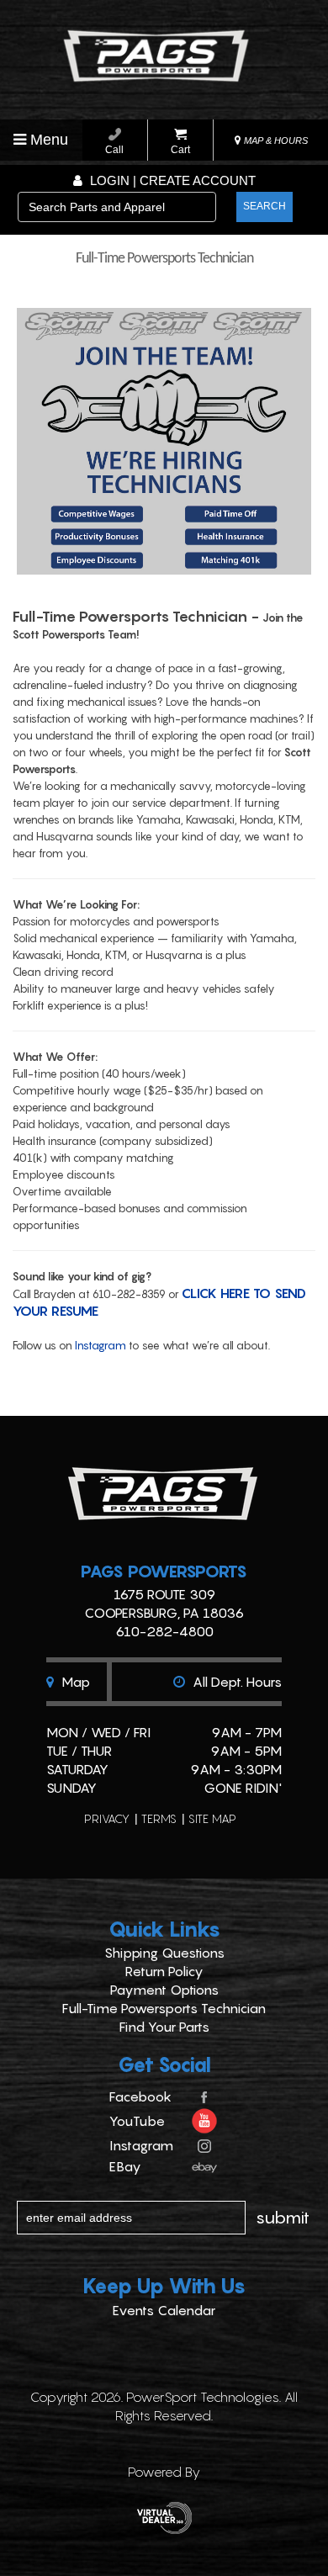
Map (74, 1682)
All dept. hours (235, 1682)
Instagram (101, 1345)
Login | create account (171, 180)
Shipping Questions (164, 1953)
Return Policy (164, 1971)
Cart (180, 150)
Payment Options (164, 1990)
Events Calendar (164, 2310)
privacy (107, 1818)
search (265, 206)
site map (212, 1818)
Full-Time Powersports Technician (164, 2008)
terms (159, 1818)
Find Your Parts (164, 2027)
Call (114, 150)
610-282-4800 (164, 1631)
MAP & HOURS (275, 140)
